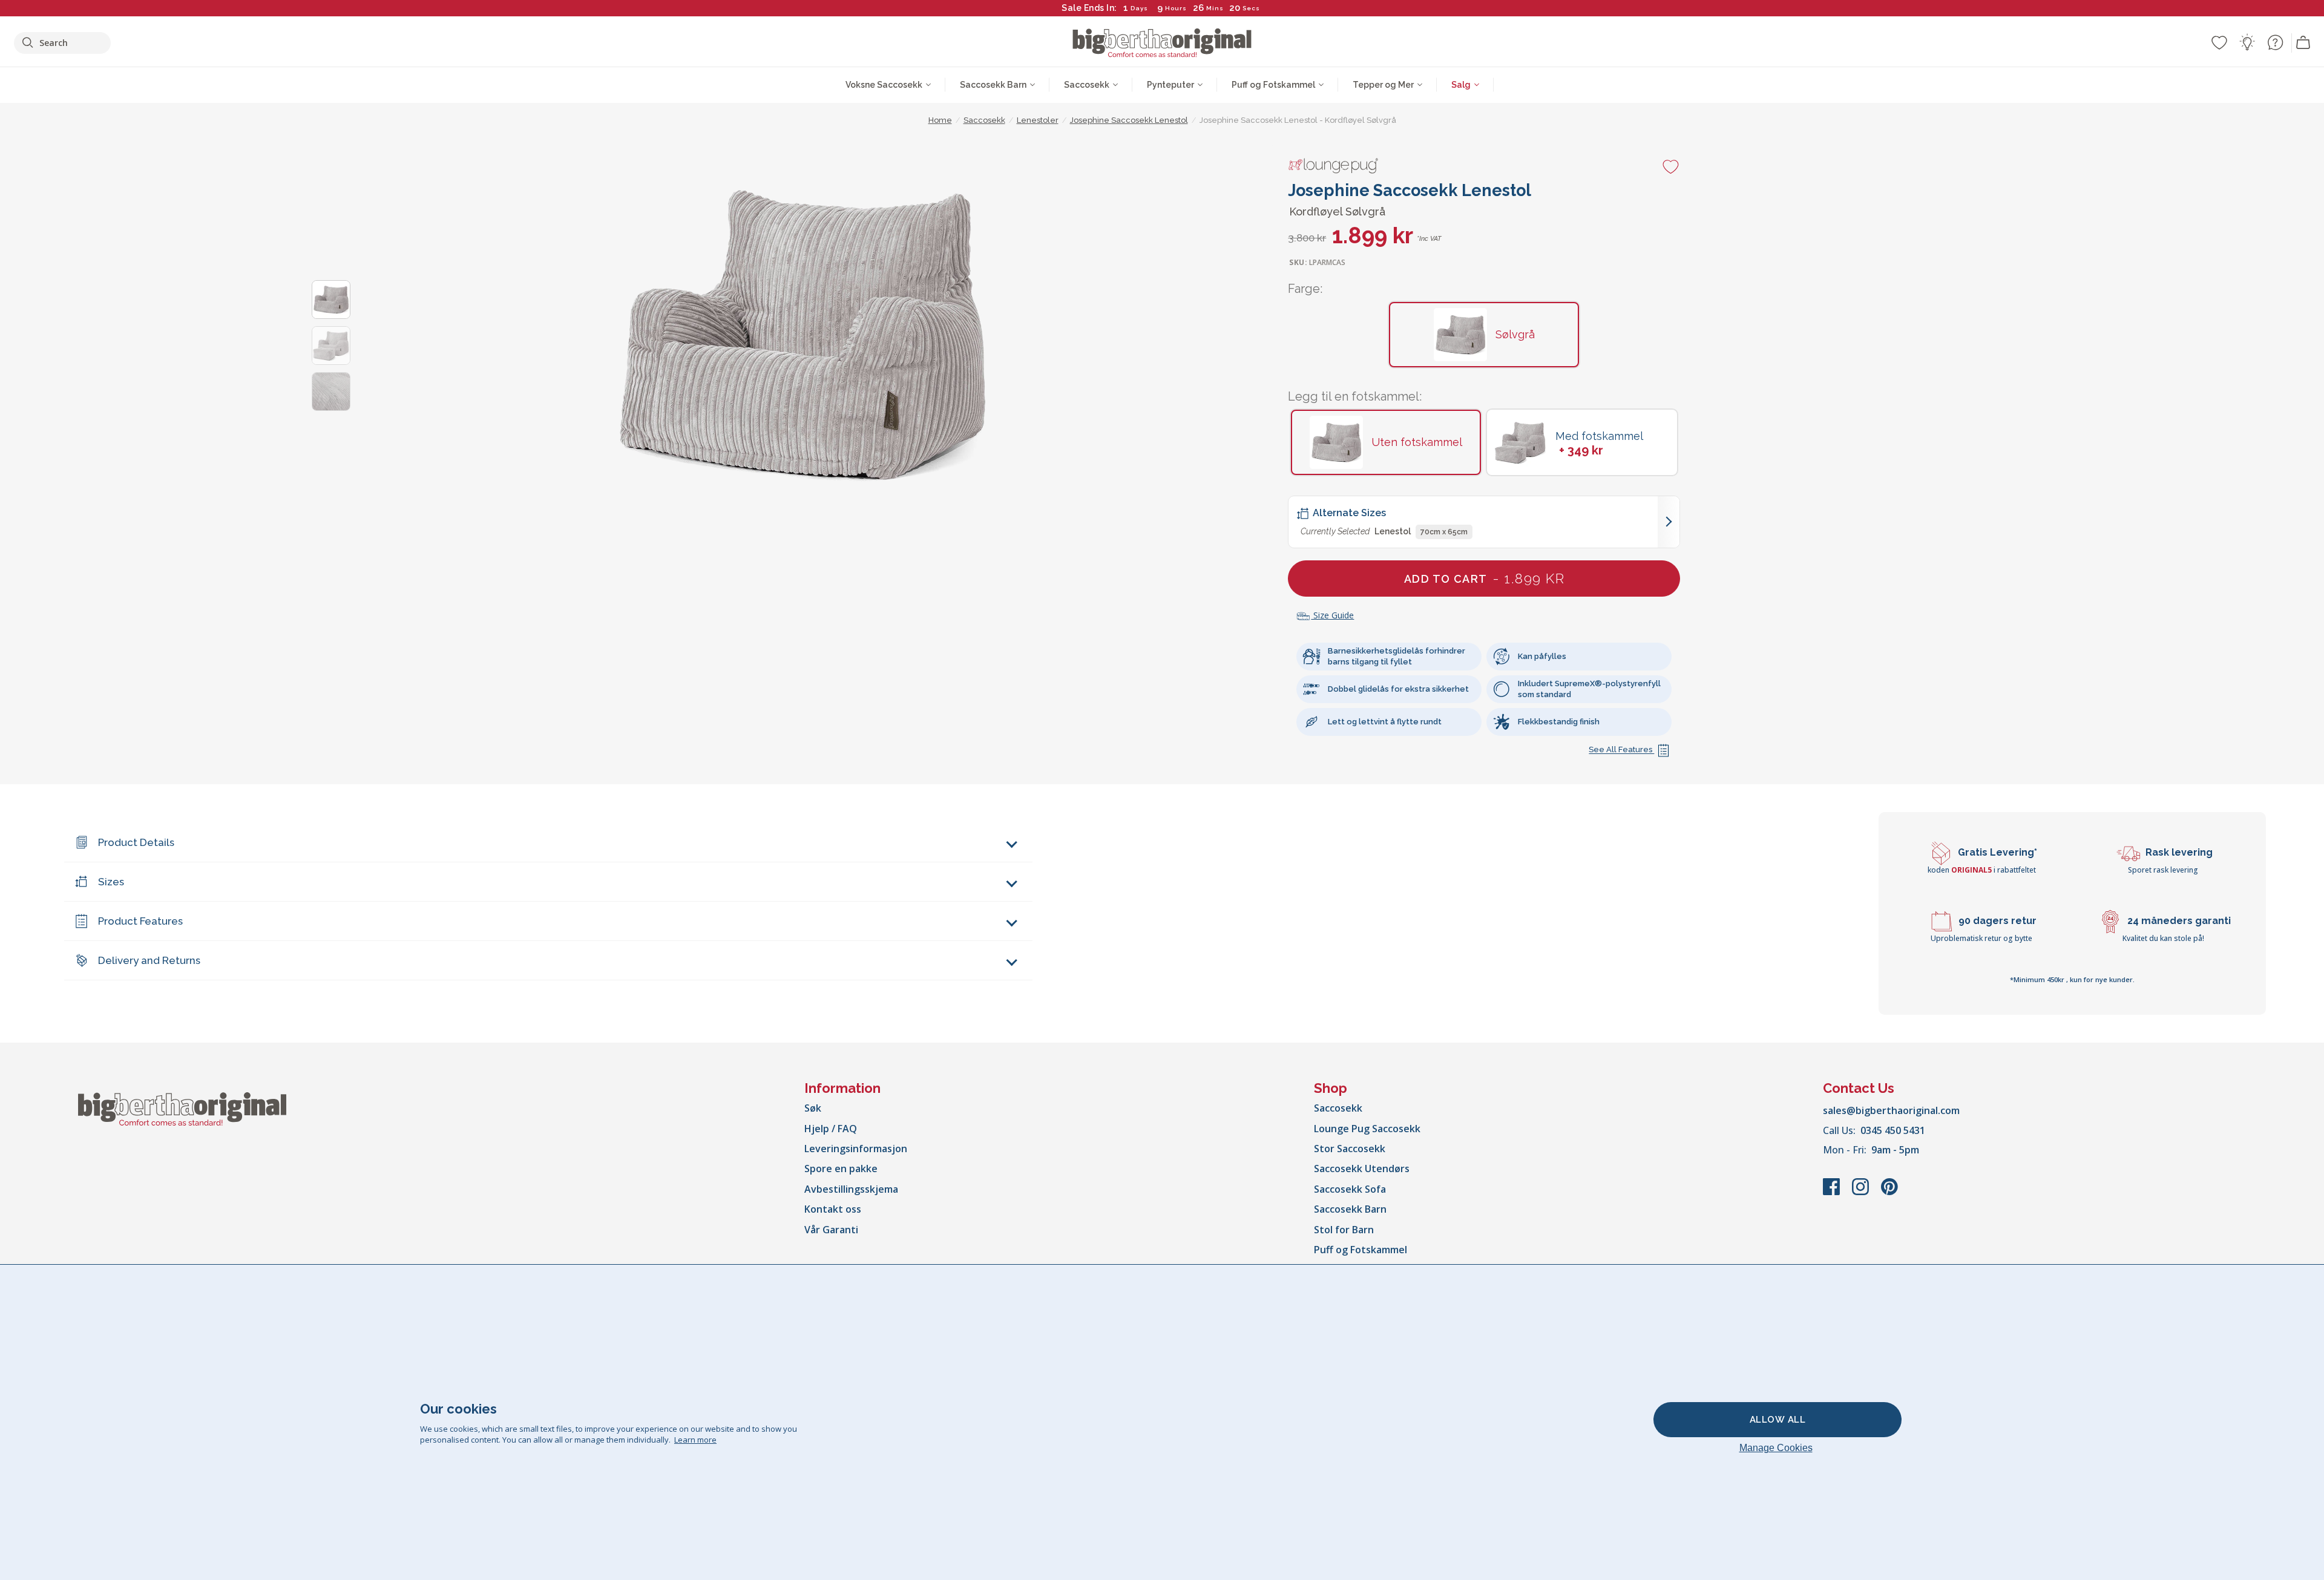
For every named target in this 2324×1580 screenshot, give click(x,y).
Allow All (1778, 1420)
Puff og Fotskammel (1361, 1250)
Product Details (136, 842)
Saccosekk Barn (1350, 1209)
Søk (813, 1108)
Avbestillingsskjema (851, 1189)
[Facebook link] (1833, 1193)
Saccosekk (1338, 1108)
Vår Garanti (831, 1230)
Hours (1176, 8)
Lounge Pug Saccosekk (1367, 1129)
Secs (1251, 8)
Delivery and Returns (149, 960)
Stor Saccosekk (1350, 1149)
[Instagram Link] (1862, 1193)
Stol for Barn (1344, 1230)
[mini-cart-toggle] (2303, 43)
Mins (1215, 8)
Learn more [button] (695, 1440)
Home (940, 120)
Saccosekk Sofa (1350, 1189)
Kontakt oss (833, 1209)
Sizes (111, 882)
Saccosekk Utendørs (1362, 1169)
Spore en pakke (841, 1169)
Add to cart (1484, 578)
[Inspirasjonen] (2247, 42)
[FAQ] (2275, 42)
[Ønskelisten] (2219, 42)
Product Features (140, 921)
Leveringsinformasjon (856, 1149)
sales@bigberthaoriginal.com (1891, 1110)
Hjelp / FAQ (831, 1129)
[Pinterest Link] (1889, 1193)
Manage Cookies (1776, 1448)
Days (1139, 8)
